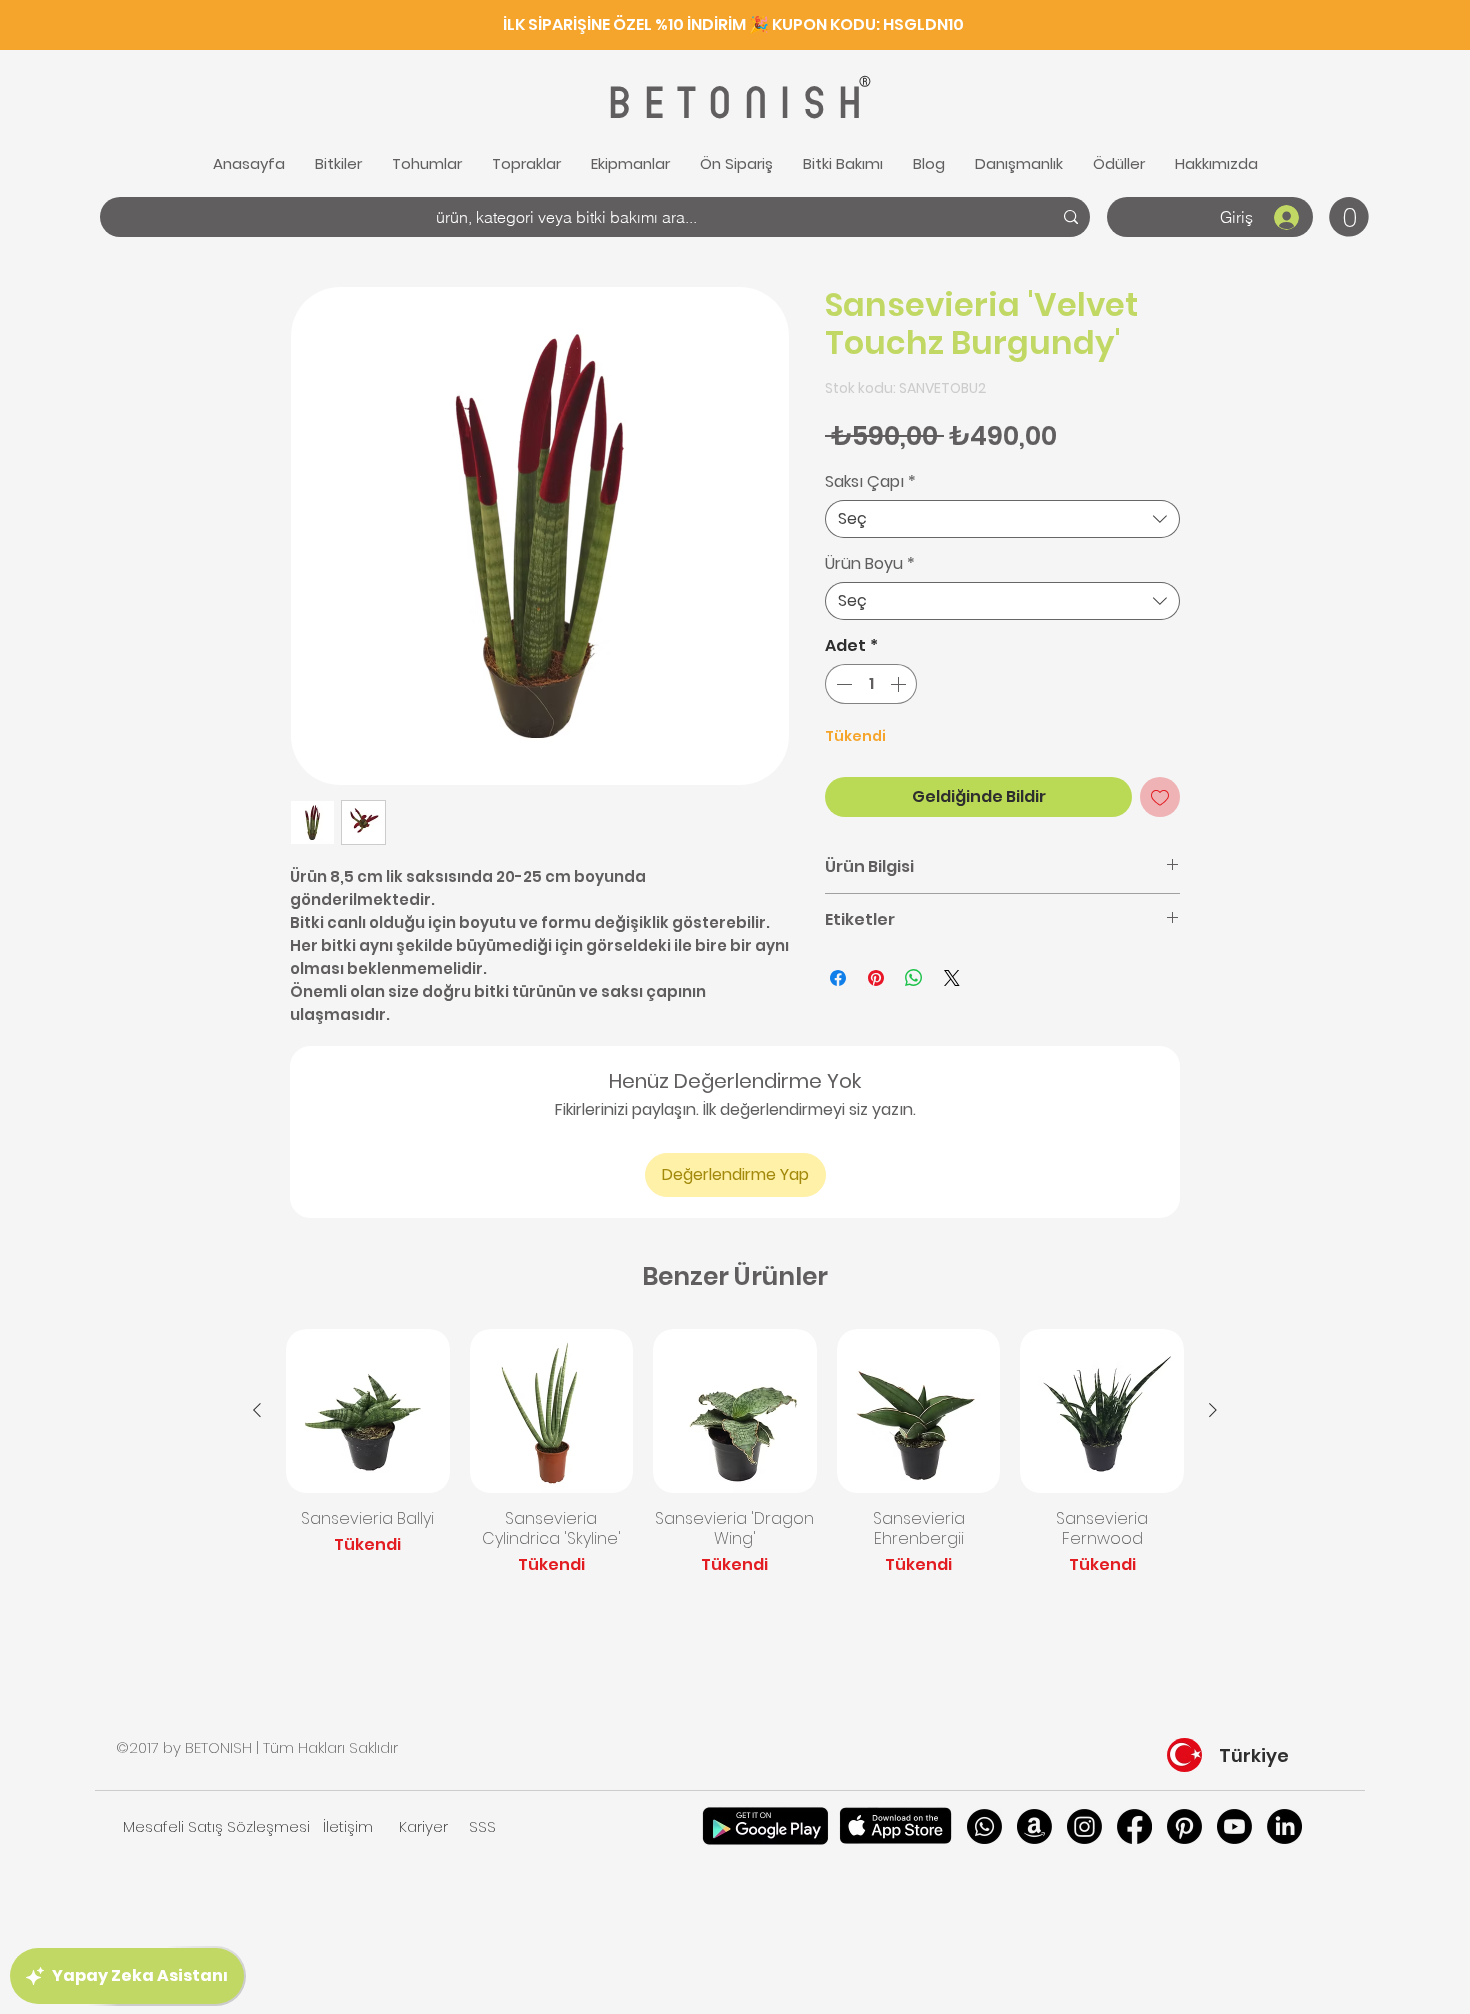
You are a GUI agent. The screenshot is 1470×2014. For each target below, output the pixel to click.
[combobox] (1002, 519)
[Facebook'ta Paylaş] (838, 978)
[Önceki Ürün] (257, 1410)
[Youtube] (1234, 1826)
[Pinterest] (1184, 1826)
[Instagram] (1084, 1826)
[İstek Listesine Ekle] (1160, 797)
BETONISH (732, 103)
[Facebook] (1134, 1826)
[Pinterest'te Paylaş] (876, 978)
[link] (1349, 217)
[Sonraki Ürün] (1213, 1410)
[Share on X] (952, 978)
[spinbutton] (871, 684)
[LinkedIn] (1284, 1826)
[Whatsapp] (984, 1826)
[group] (735, 1453)
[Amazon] (1034, 1826)
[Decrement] (842, 684)
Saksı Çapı (870, 482)
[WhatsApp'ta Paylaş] (914, 978)
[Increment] (900, 684)
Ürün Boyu (870, 564)
